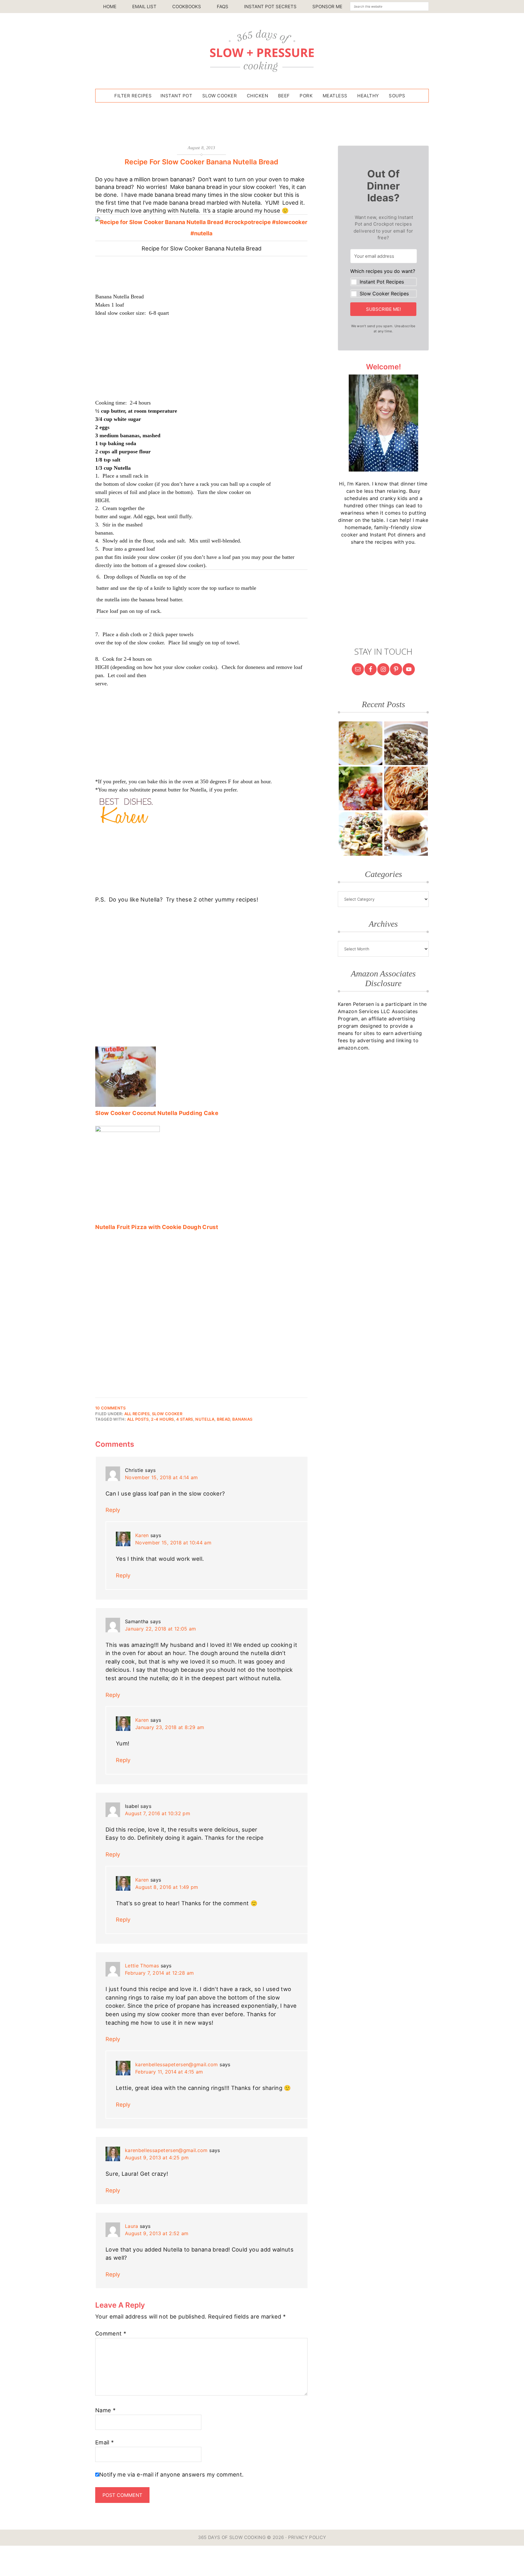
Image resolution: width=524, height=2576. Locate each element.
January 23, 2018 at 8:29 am (170, 1727)
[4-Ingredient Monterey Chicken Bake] (361, 788)
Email (104, 2442)
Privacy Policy (307, 2537)
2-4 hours (162, 1419)
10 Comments (111, 1408)
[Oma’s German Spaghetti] (406, 788)
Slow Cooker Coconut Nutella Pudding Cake (157, 1113)
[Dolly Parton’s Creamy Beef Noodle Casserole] (361, 834)
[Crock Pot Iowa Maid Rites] (406, 834)
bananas (242, 1419)
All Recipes (137, 1414)
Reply (113, 1510)
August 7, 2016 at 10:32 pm (158, 1813)
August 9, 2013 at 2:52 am (157, 2233)
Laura (132, 2226)
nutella (205, 1419)
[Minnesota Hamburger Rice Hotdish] (406, 743)
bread (223, 1419)
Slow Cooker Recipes (384, 294)
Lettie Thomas (142, 1966)
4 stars (185, 1419)
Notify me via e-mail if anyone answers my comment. (171, 2474)
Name (105, 2410)
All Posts (138, 1419)
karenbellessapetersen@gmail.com (177, 2064)
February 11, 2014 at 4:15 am (169, 2072)
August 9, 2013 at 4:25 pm (157, 2158)
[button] (384, 283)
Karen (142, 1535)
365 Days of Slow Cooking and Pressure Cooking (262, 51)
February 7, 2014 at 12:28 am (160, 1973)
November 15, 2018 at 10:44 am (173, 1543)
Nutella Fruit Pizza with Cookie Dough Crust (157, 1227)
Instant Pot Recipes (382, 282)
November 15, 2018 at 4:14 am (161, 1477)
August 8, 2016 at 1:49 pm (167, 1887)
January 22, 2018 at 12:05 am (161, 1629)
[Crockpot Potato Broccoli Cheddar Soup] (361, 743)
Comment (111, 2333)
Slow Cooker (167, 1414)
